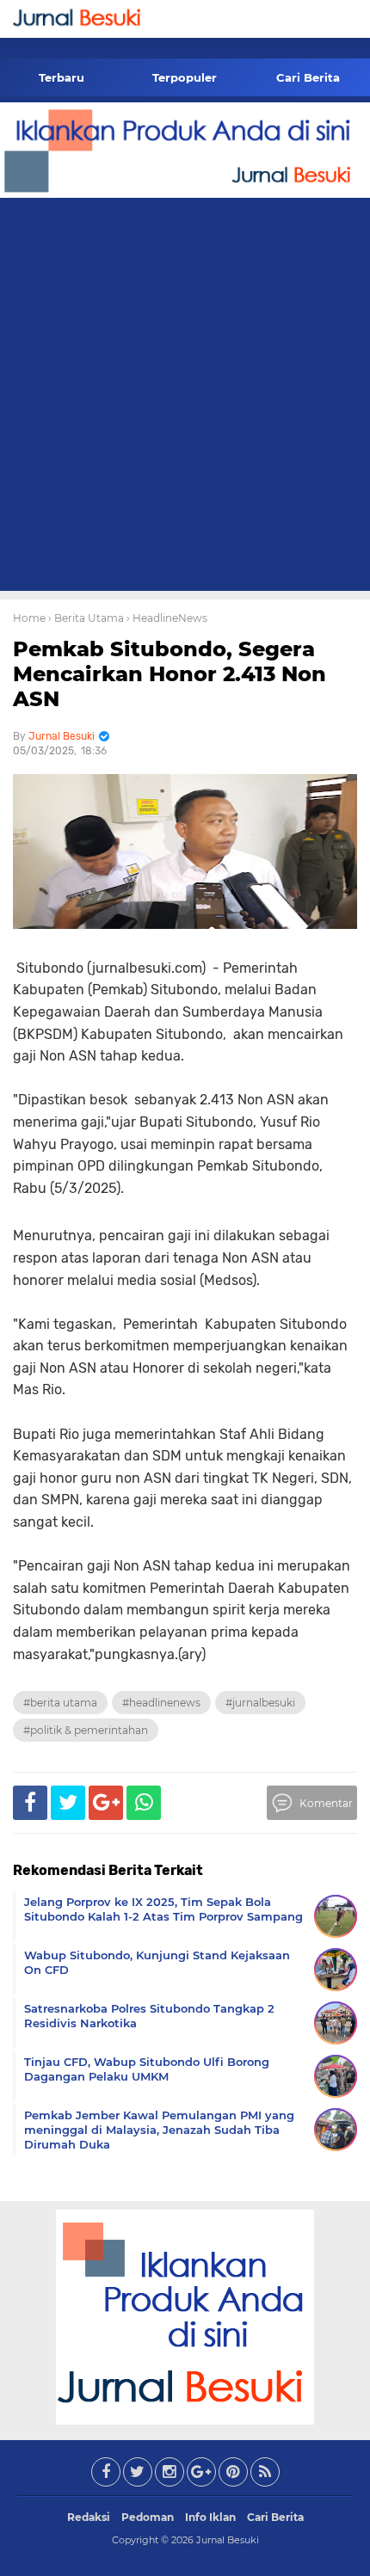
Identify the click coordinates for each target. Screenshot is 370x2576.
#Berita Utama (60, 1703)
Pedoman (148, 2517)
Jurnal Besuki (228, 2540)
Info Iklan (210, 2517)
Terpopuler (185, 77)
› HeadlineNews (167, 618)
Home (29, 618)
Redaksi (89, 2517)
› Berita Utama (86, 618)
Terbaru (62, 77)
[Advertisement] (185, 397)
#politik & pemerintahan (86, 1730)
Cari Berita (308, 77)
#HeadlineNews (161, 1703)
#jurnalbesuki (260, 1703)
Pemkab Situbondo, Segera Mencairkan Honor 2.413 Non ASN (170, 674)
